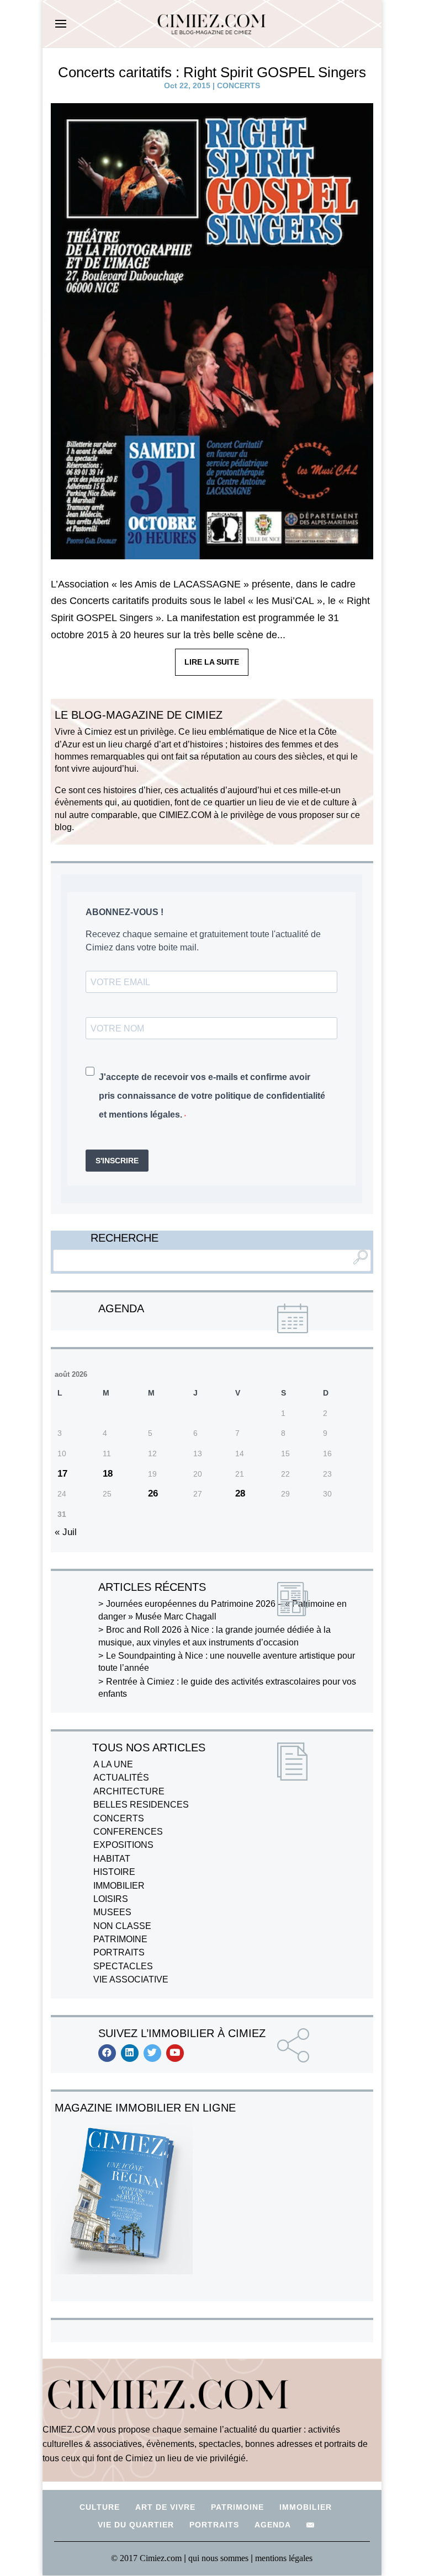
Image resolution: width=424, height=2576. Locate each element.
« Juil (66, 1532)
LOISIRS (111, 1899)
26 (153, 1493)
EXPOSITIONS (123, 1845)
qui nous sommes (219, 2558)
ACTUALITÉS (121, 1778)
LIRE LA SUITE (212, 662)
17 (62, 1474)
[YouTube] (175, 2053)
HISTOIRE (114, 1872)
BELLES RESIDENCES (141, 1805)
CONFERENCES (128, 1832)
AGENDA (273, 2525)
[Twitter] (152, 2053)
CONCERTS (239, 85)
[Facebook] (107, 2053)
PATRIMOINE (120, 1939)
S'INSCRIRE (117, 1161)
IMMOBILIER (119, 1886)
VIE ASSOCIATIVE (131, 1979)
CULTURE (100, 2507)
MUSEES (112, 1912)
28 (240, 1493)
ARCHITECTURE (129, 1791)
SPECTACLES (123, 1966)
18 (108, 1474)
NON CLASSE (122, 1926)
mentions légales (284, 2558)
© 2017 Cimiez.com (146, 2558)
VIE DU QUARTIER (136, 2525)
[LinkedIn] (130, 2053)
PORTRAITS (119, 1952)
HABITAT (112, 1859)
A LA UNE (113, 1764)
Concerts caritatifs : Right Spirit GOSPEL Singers (212, 72)
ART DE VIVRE (165, 2507)
